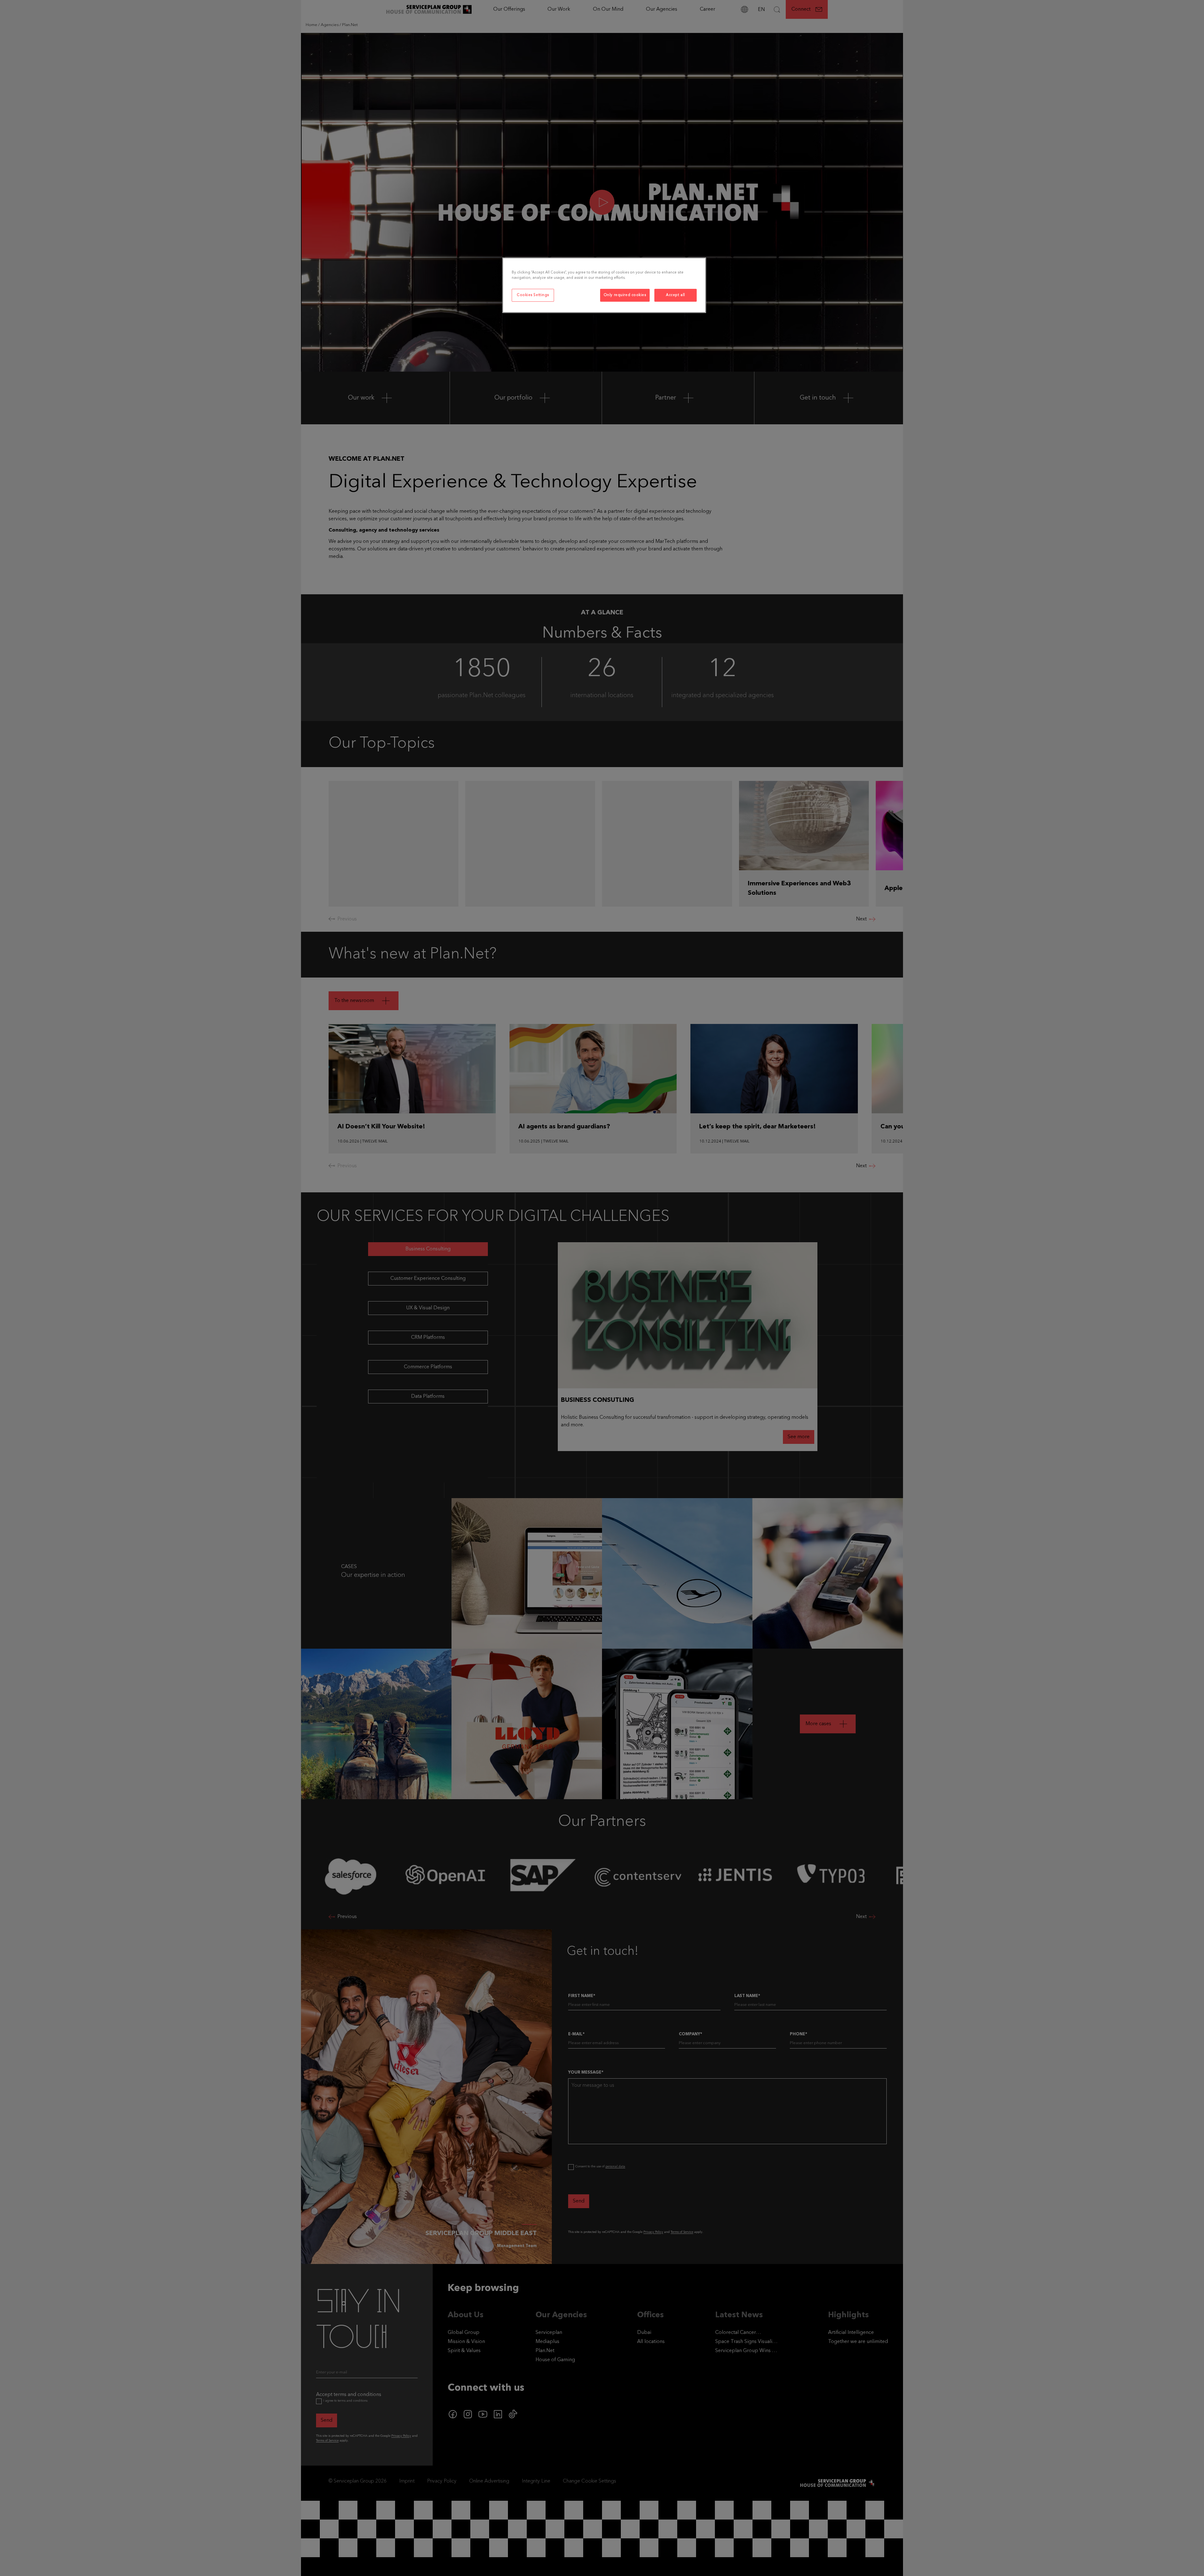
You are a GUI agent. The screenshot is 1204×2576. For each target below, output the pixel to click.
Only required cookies (625, 295)
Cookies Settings (533, 295)
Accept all (676, 295)
